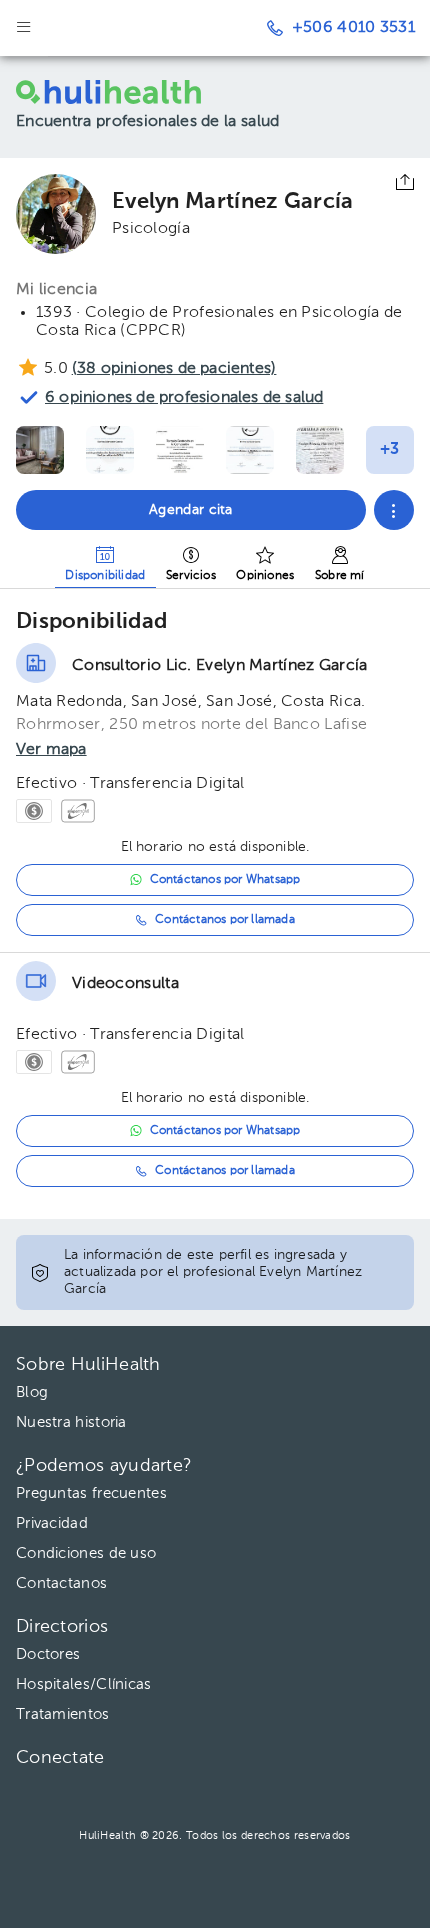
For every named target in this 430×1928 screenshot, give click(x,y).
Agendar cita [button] (191, 510)
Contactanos (61, 1583)
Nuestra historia (71, 1422)
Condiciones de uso (86, 1553)
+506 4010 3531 (353, 28)
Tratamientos (63, 1714)
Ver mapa (51, 750)
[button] (394, 510)
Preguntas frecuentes (91, 1493)
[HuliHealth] (135, 92)
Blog (32, 1392)
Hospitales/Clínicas (84, 1684)
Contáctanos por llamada (225, 920)
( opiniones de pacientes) (174, 369)
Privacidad (52, 1523)
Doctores (48, 1654)
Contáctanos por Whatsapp (225, 880)
